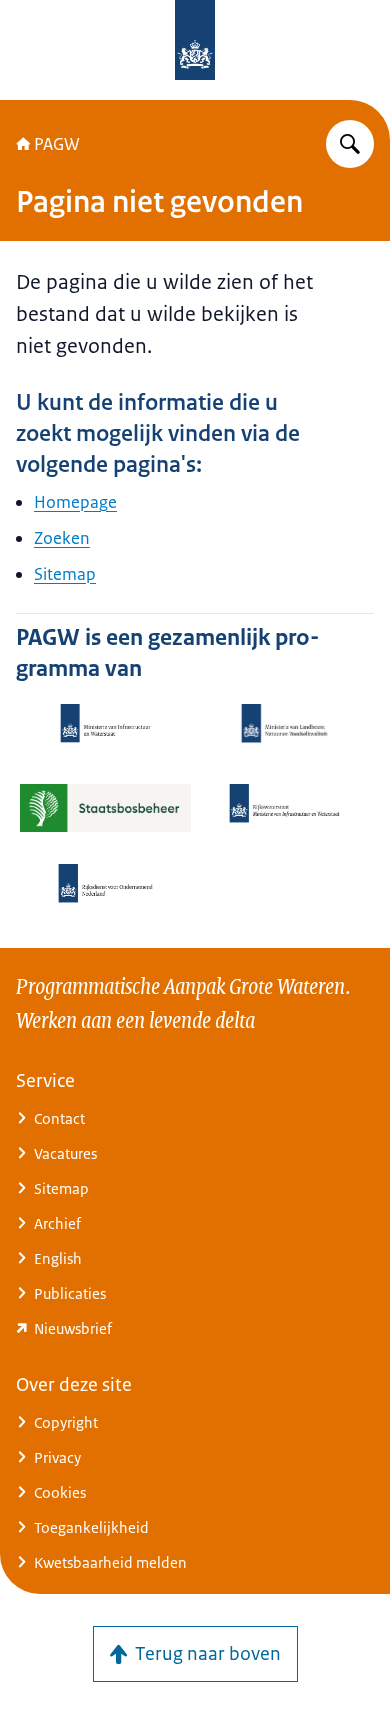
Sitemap (65, 574)
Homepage (75, 502)
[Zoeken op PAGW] (350, 144)
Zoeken (62, 538)
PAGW (57, 144)
